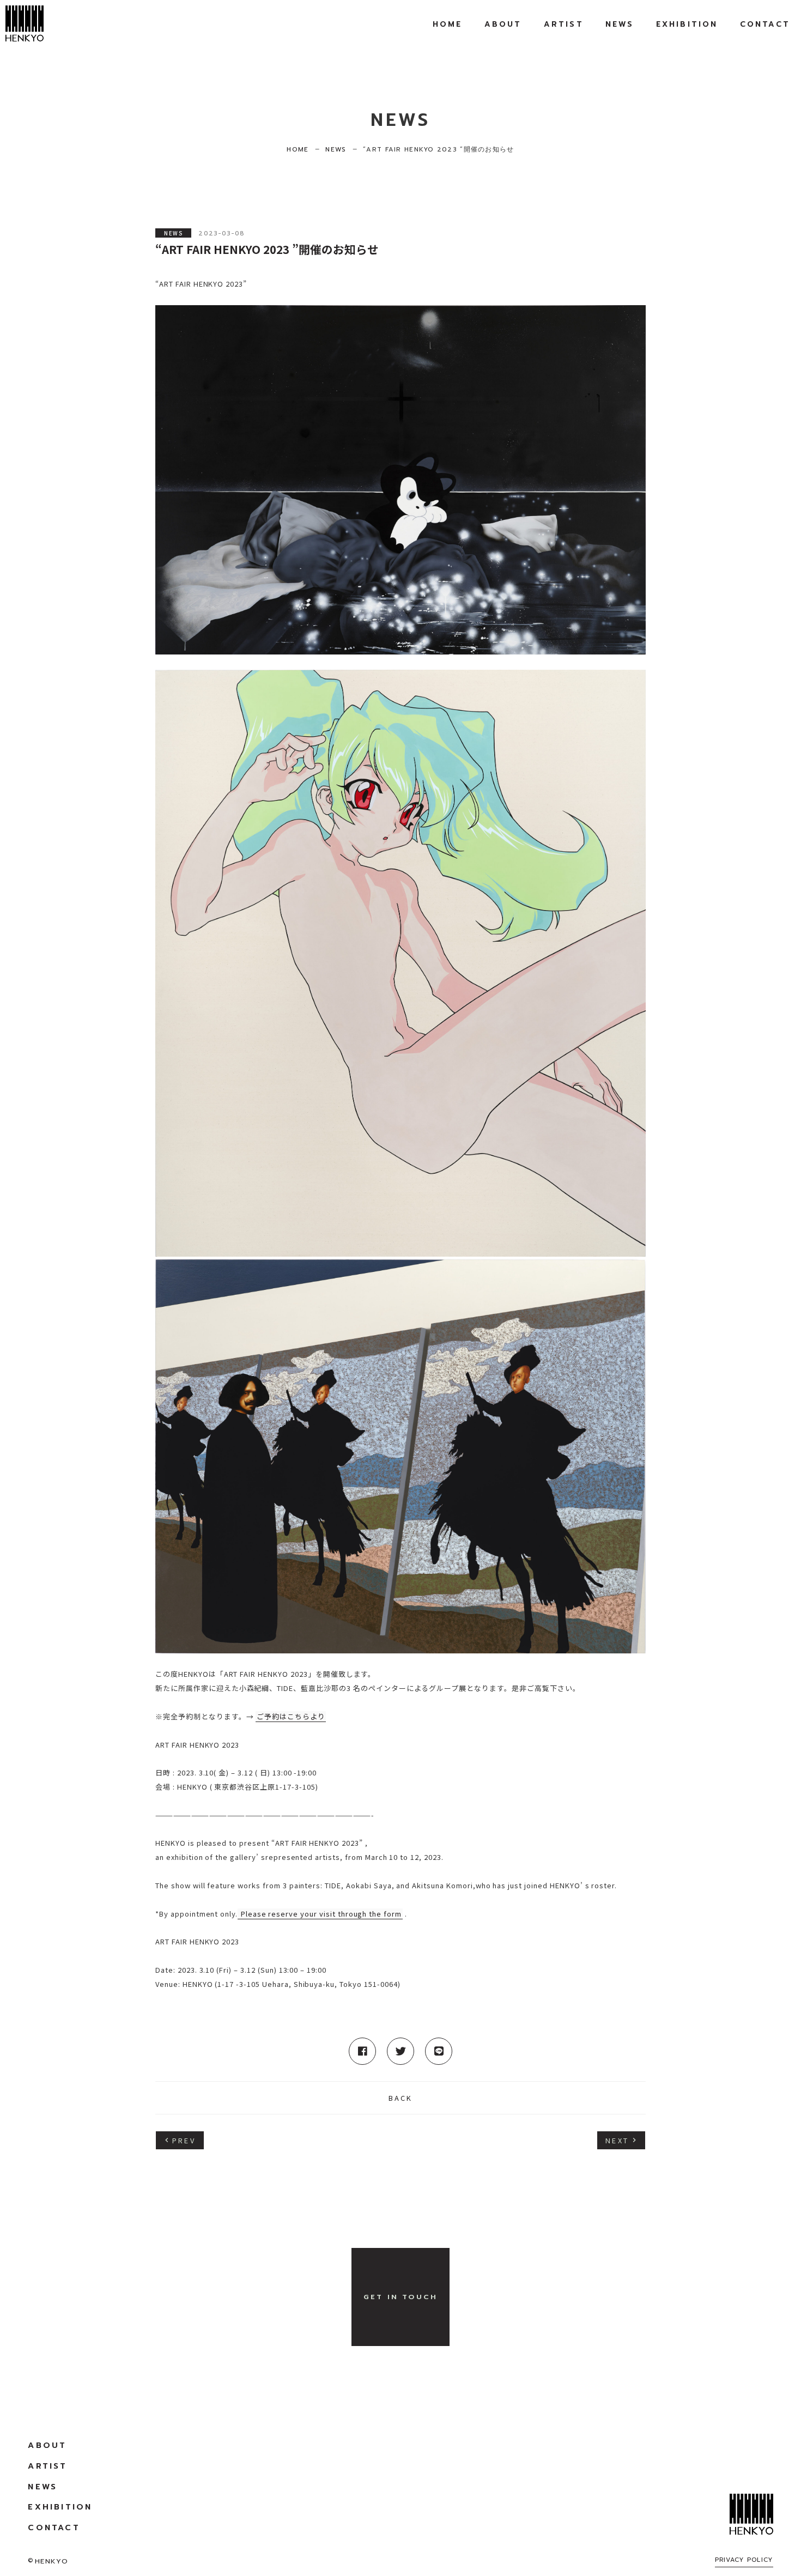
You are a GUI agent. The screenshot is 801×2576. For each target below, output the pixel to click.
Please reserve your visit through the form (320, 1914)
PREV (184, 2140)
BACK (401, 2098)
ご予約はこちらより (291, 1716)
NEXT (617, 2140)
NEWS (173, 233)
